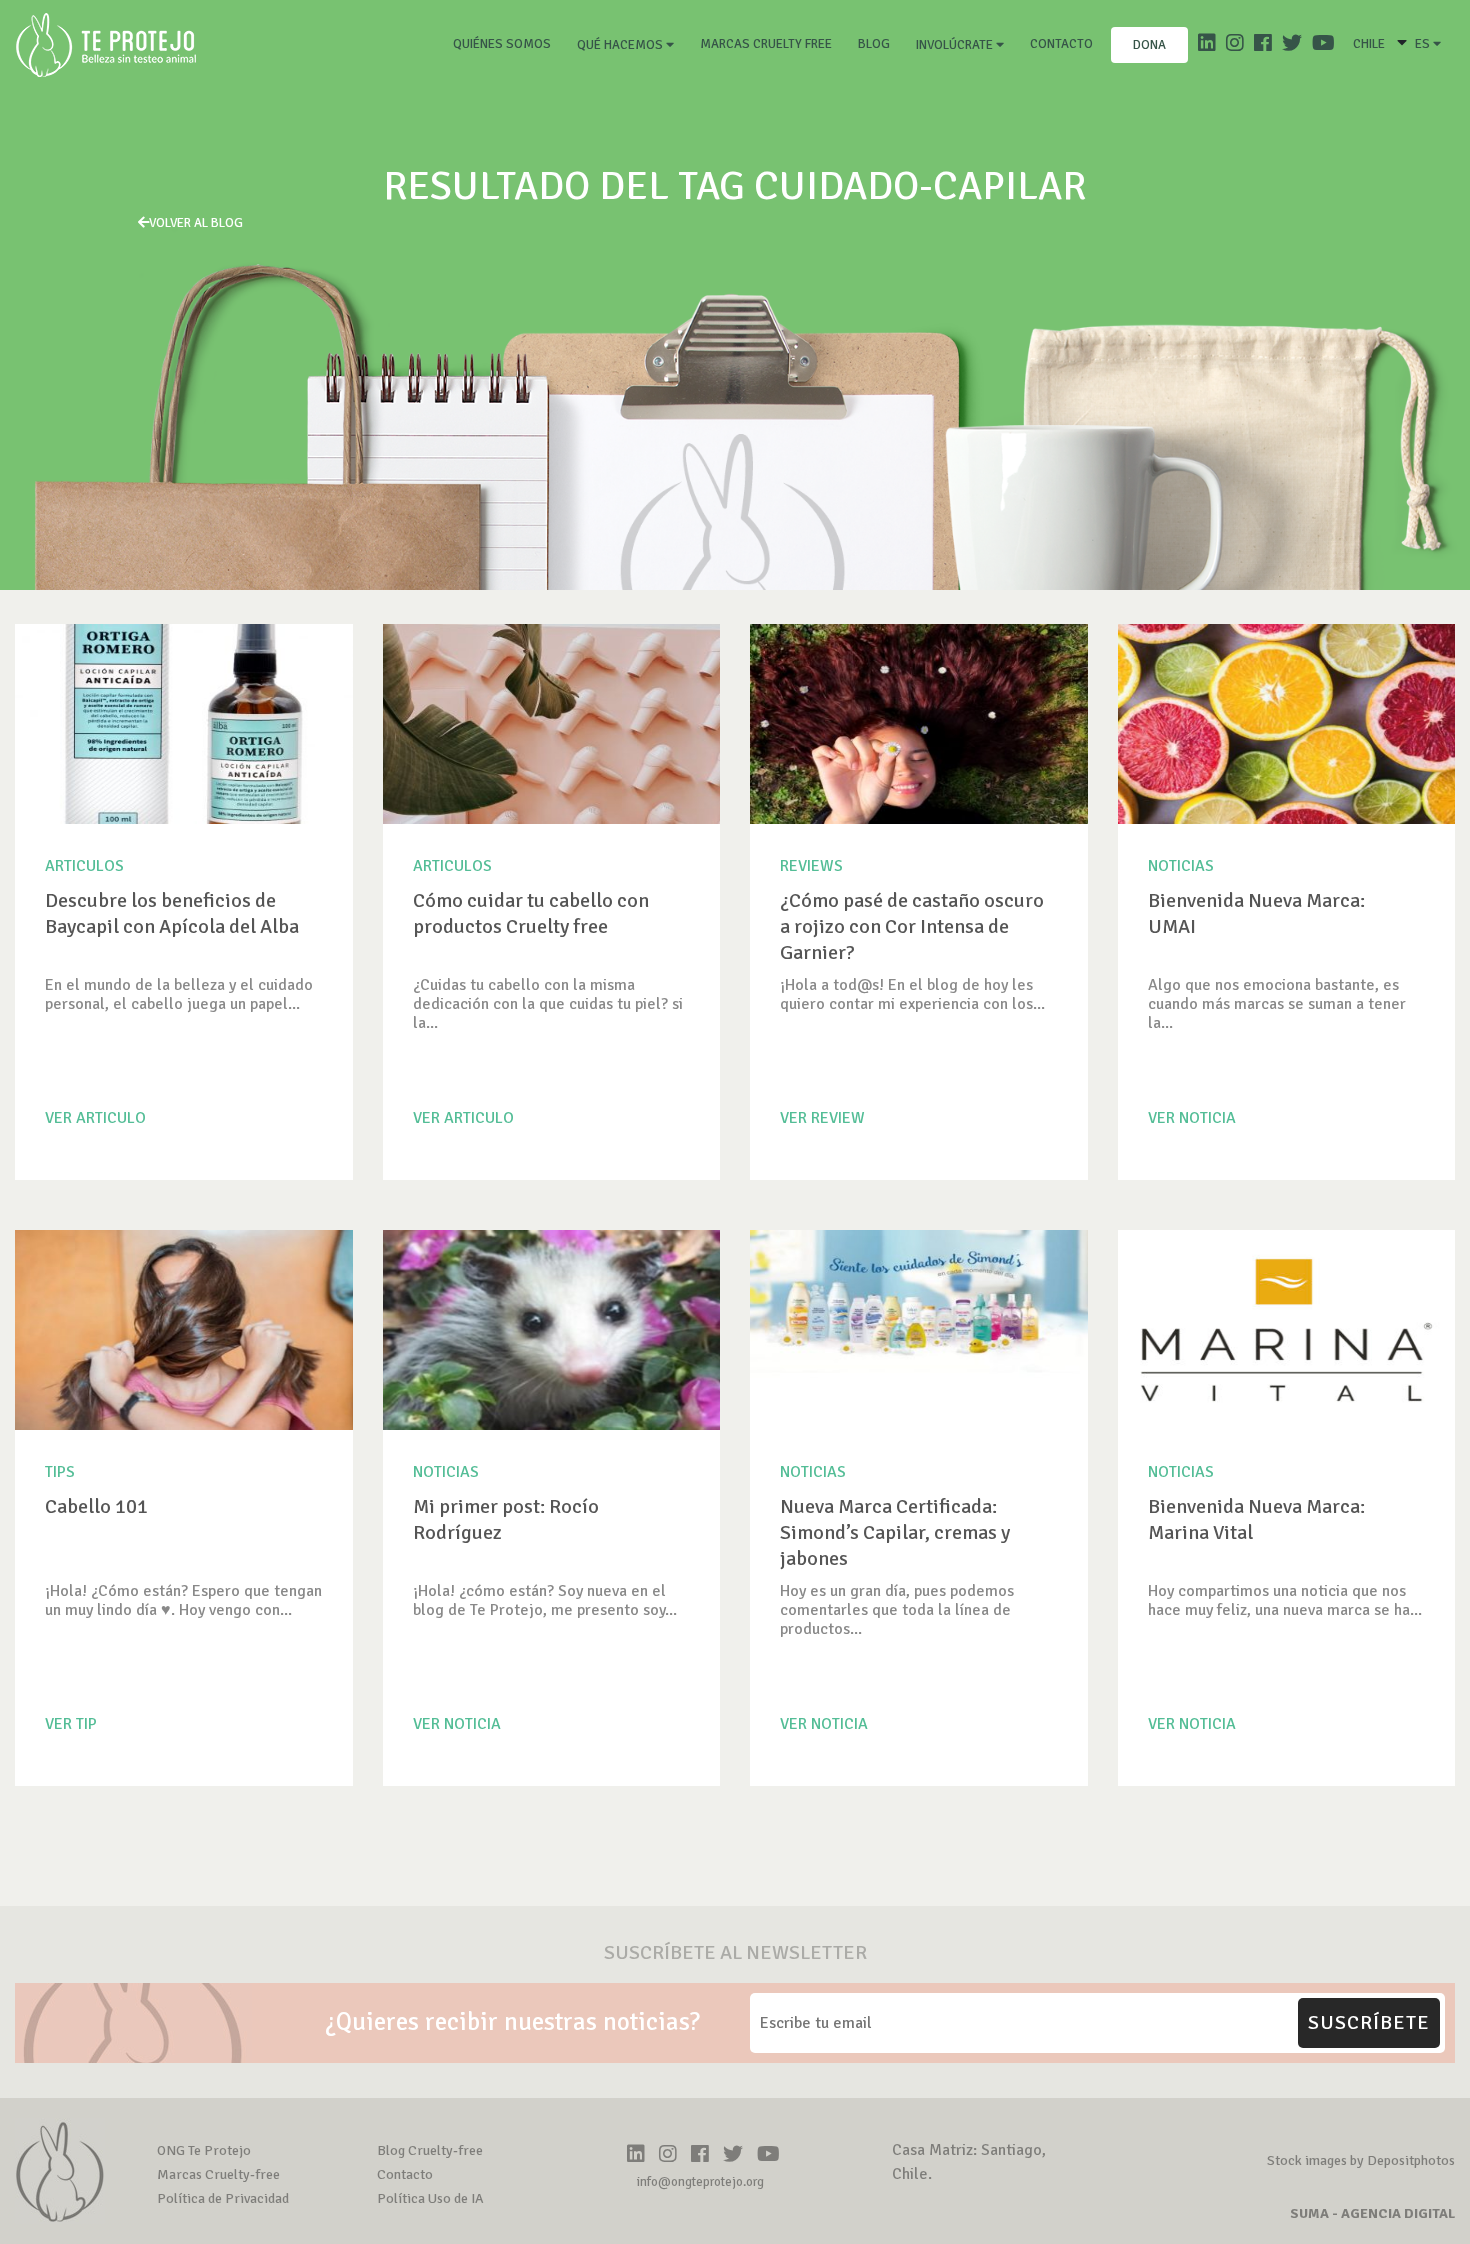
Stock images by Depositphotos (1361, 2160)
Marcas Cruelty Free (766, 44)
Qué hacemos (621, 45)
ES (1424, 44)
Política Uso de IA (430, 2198)
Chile (1369, 44)
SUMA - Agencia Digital (1372, 2213)
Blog (874, 44)
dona (1149, 45)
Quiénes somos (506, 43)
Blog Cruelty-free (430, 2150)
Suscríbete (1369, 2022)
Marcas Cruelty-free (218, 2174)
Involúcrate (956, 45)
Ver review (822, 1118)
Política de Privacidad (223, 2198)
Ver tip (71, 1724)
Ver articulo (95, 1118)
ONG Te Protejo (204, 2150)
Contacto (1061, 44)
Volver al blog (196, 223)
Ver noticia (1192, 1118)
